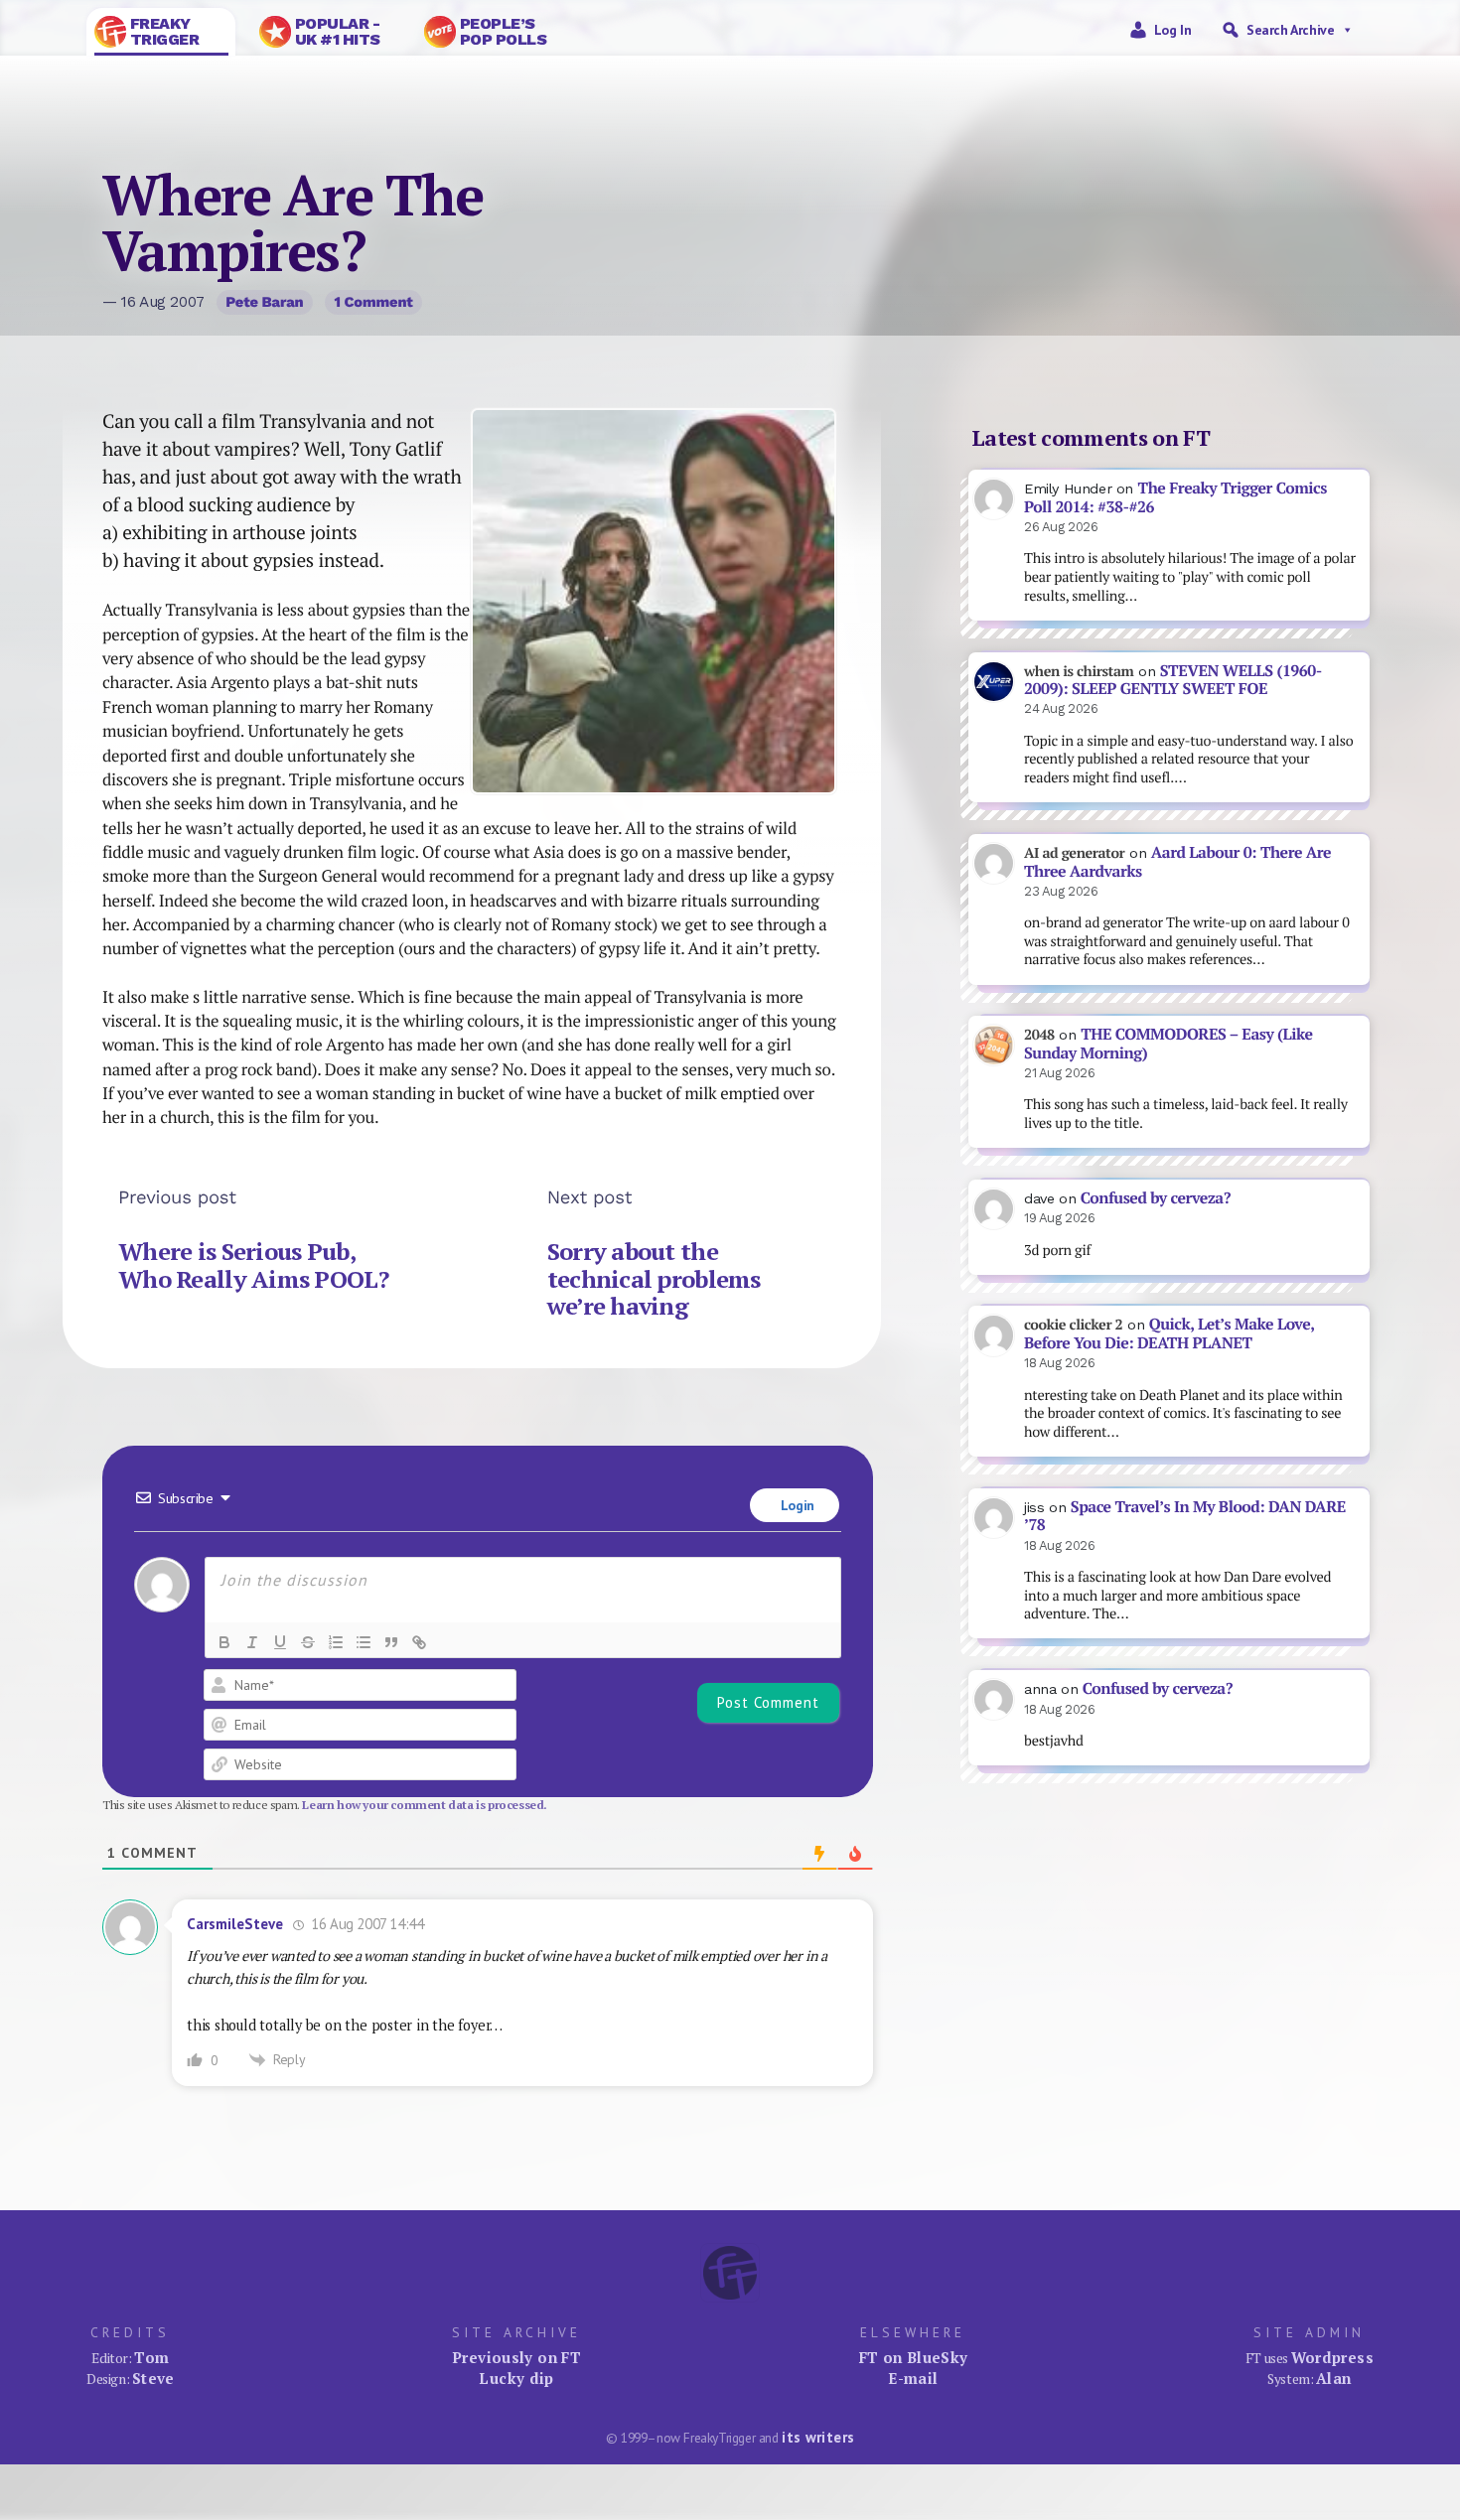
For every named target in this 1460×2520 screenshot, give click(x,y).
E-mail (913, 2378)
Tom (151, 2357)
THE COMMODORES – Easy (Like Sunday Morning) (1168, 1044)
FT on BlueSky (914, 2357)
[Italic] (252, 1642)
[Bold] (224, 1642)
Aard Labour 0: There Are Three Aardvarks (1177, 862)
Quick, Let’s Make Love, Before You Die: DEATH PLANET (1169, 1333)
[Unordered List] (364, 1642)
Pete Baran (264, 302)
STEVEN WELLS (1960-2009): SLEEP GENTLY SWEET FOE (1173, 680)
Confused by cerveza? (1156, 1198)
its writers (818, 2437)
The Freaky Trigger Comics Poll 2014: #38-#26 (1175, 497)
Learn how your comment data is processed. (425, 1805)
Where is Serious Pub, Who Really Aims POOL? (253, 1265)
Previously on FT (516, 2357)
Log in (1173, 30)
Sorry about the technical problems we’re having (654, 1278)
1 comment (373, 302)
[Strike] (308, 1642)
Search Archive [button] (1290, 30)
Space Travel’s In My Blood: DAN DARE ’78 (1185, 1516)
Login (796, 1505)
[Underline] (280, 1642)
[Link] (419, 1642)
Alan (1334, 2378)
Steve (153, 2378)
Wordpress (1332, 2357)
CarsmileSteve (235, 1924)
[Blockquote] (391, 1642)
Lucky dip (516, 2378)
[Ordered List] (336, 1642)
